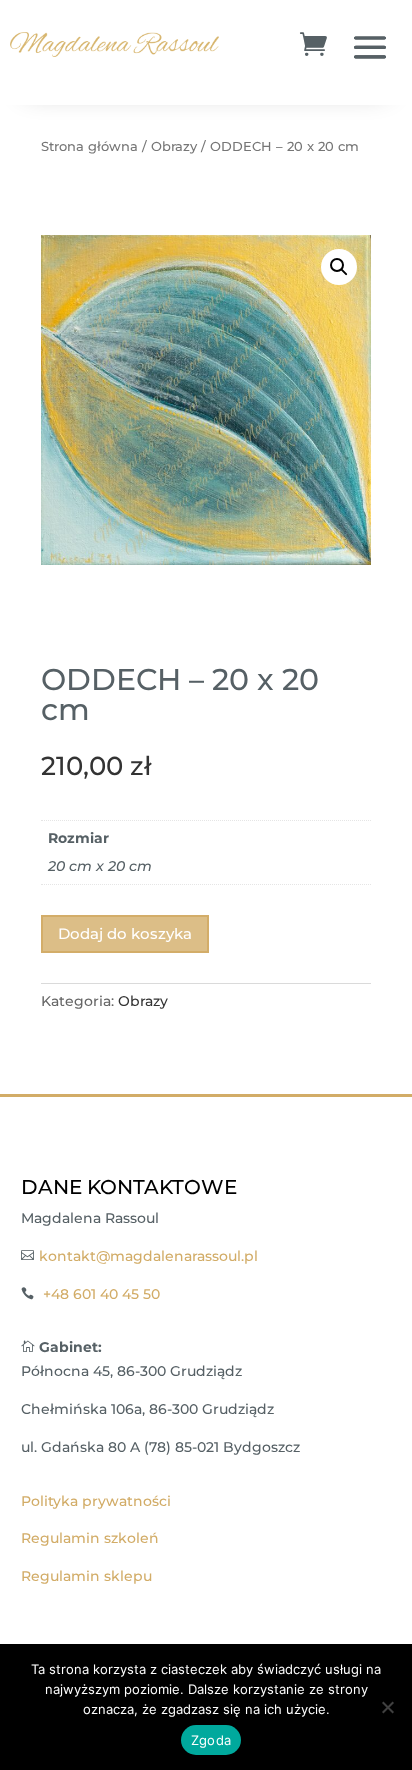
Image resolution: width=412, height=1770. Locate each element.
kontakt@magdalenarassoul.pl (148, 1256)
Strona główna (89, 146)
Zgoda (211, 1740)
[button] (339, 267)
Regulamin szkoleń (90, 1538)
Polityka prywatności (96, 1501)
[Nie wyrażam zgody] (387, 1707)
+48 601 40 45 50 (101, 1294)
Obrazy (174, 146)
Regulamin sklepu (86, 1576)
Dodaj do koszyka (125, 933)
